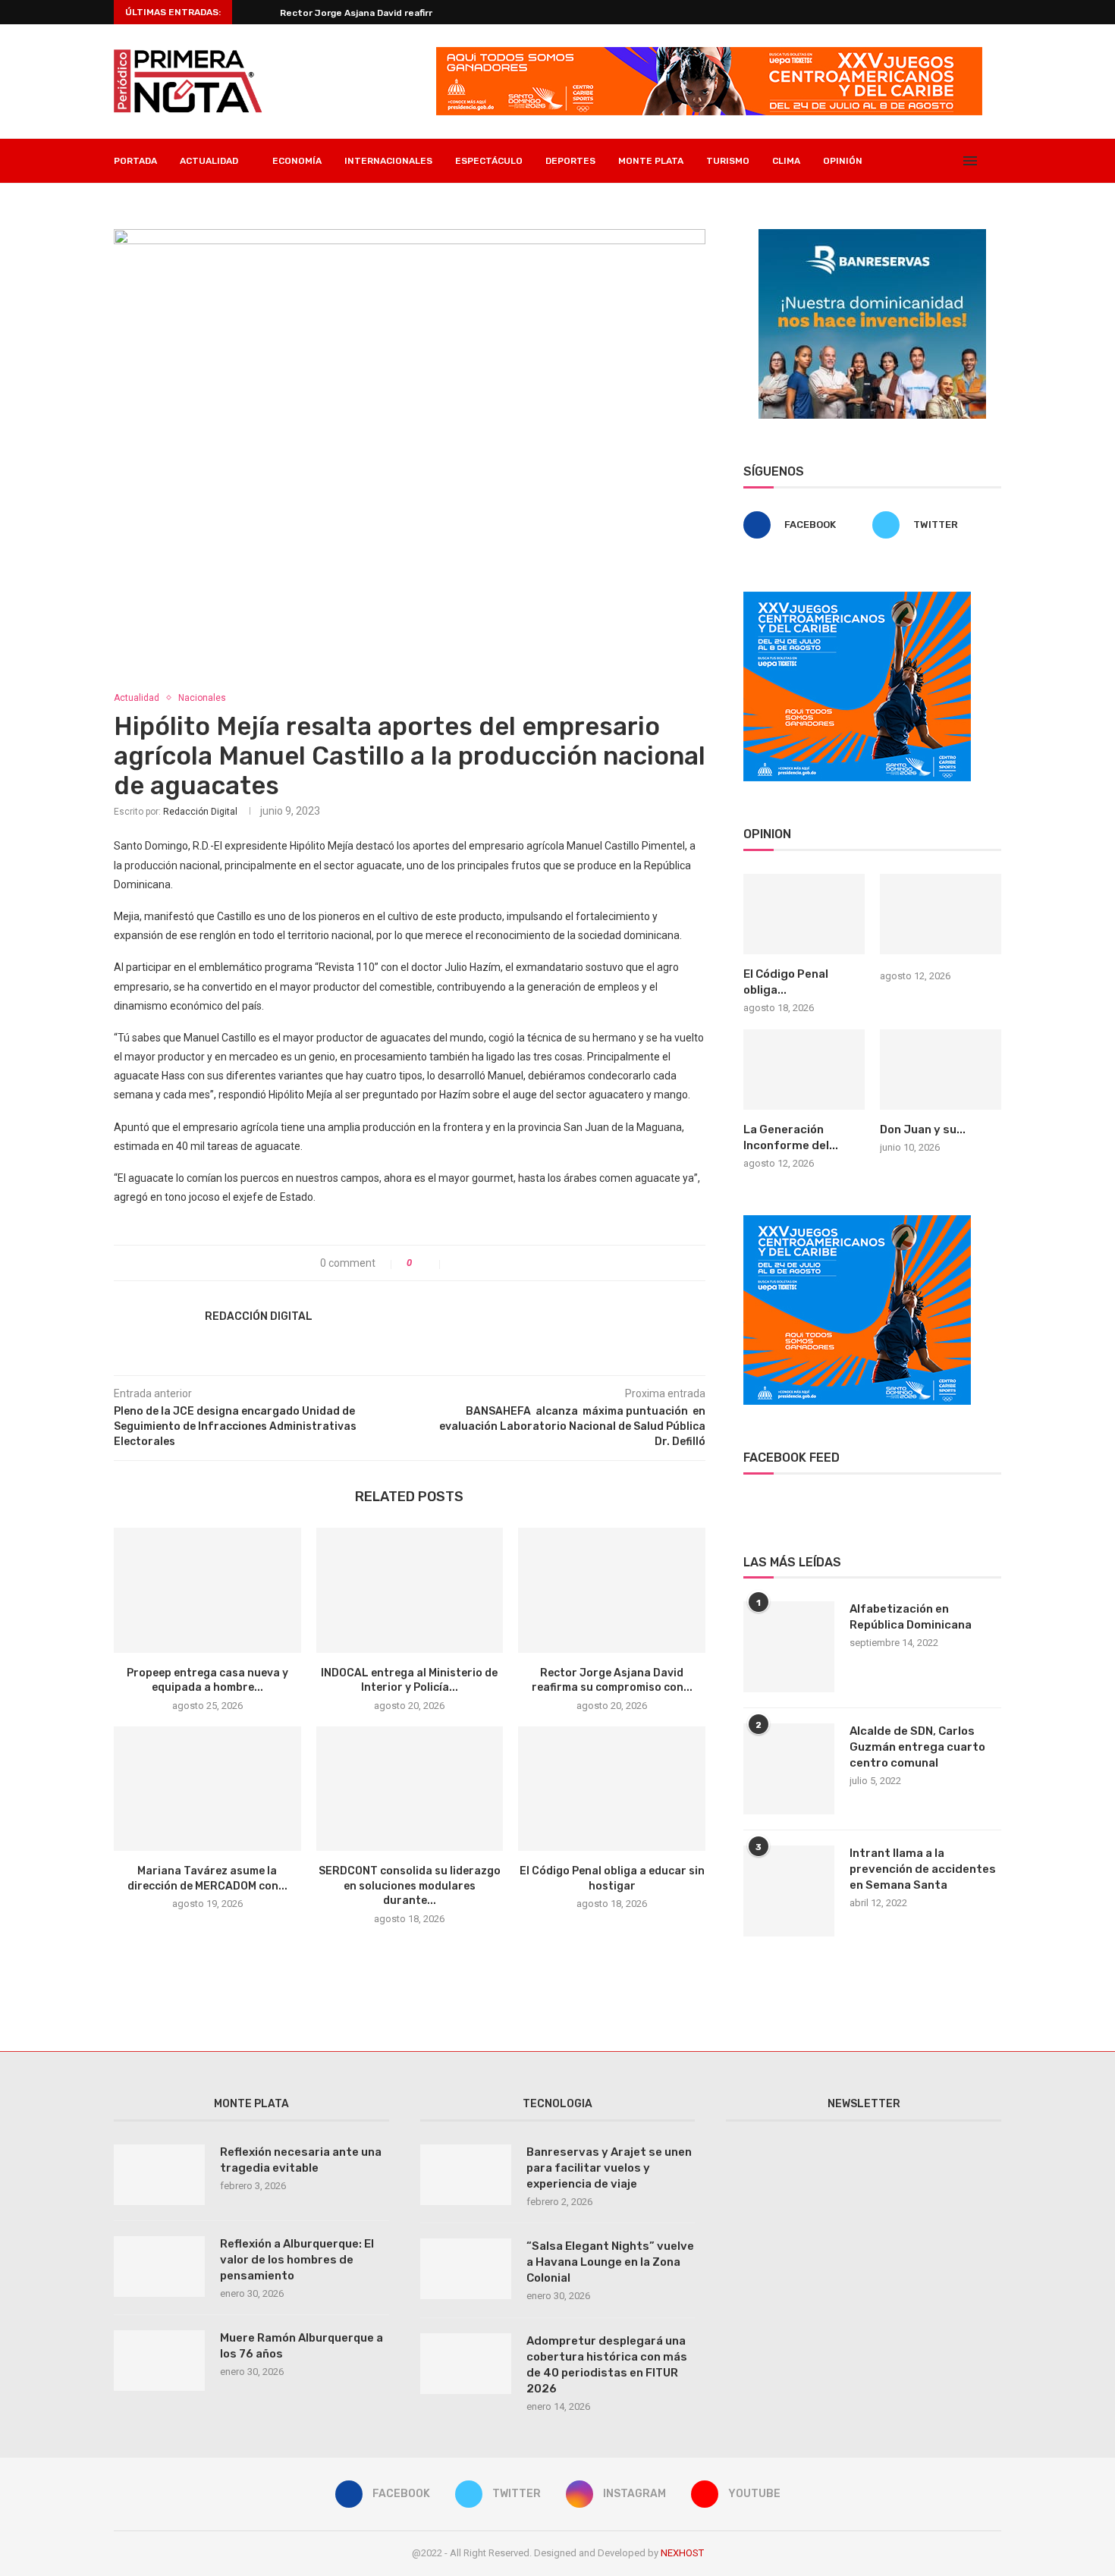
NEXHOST (682, 2553)
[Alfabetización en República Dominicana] (789, 1647)
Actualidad (137, 698)
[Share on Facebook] (459, 1263)
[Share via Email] (506, 1263)
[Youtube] (949, 161)
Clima (786, 161)
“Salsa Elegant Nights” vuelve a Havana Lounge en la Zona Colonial (610, 2262)
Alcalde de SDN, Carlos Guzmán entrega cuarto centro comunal (917, 1747)
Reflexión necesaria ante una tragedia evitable (301, 2160)
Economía (297, 161)
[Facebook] (901, 161)
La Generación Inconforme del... (791, 1137)
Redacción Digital (200, 812)
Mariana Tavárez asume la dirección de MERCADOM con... (410, 13)
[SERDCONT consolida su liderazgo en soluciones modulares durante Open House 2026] (410, 1789)
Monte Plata (651, 161)
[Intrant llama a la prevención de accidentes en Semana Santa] (789, 1891)
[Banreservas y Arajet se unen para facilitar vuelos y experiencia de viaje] (466, 2175)
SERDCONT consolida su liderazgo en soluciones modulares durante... (410, 1886)
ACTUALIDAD (209, 161)
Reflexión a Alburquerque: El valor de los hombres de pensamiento (297, 2260)
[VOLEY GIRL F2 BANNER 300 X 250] (857, 598)
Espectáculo (489, 161)
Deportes (570, 161)
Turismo (728, 161)
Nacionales (202, 698)
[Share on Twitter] (474, 1263)
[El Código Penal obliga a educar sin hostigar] (612, 1789)
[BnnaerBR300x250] (872, 235)
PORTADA (135, 161)
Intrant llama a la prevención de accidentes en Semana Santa (923, 1869)
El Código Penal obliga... (786, 982)
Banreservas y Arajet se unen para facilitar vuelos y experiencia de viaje (609, 2168)
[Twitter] (917, 161)
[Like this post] (430, 1263)
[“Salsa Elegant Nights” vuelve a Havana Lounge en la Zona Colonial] (466, 2269)
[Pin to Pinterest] (490, 1263)
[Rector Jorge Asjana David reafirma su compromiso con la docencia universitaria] (612, 1590)
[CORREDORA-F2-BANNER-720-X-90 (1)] (709, 53)
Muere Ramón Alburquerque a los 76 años (302, 2346)
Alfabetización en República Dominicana (911, 1617)
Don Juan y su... (923, 1129)
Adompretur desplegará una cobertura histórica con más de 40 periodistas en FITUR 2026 (607, 2365)
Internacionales (388, 161)
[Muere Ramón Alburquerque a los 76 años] (159, 2361)
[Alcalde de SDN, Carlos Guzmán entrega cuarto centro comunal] (789, 1769)
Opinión (843, 161)
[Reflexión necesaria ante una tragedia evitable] (159, 2175)
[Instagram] (933, 161)
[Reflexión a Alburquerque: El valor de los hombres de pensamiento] (159, 2267)
